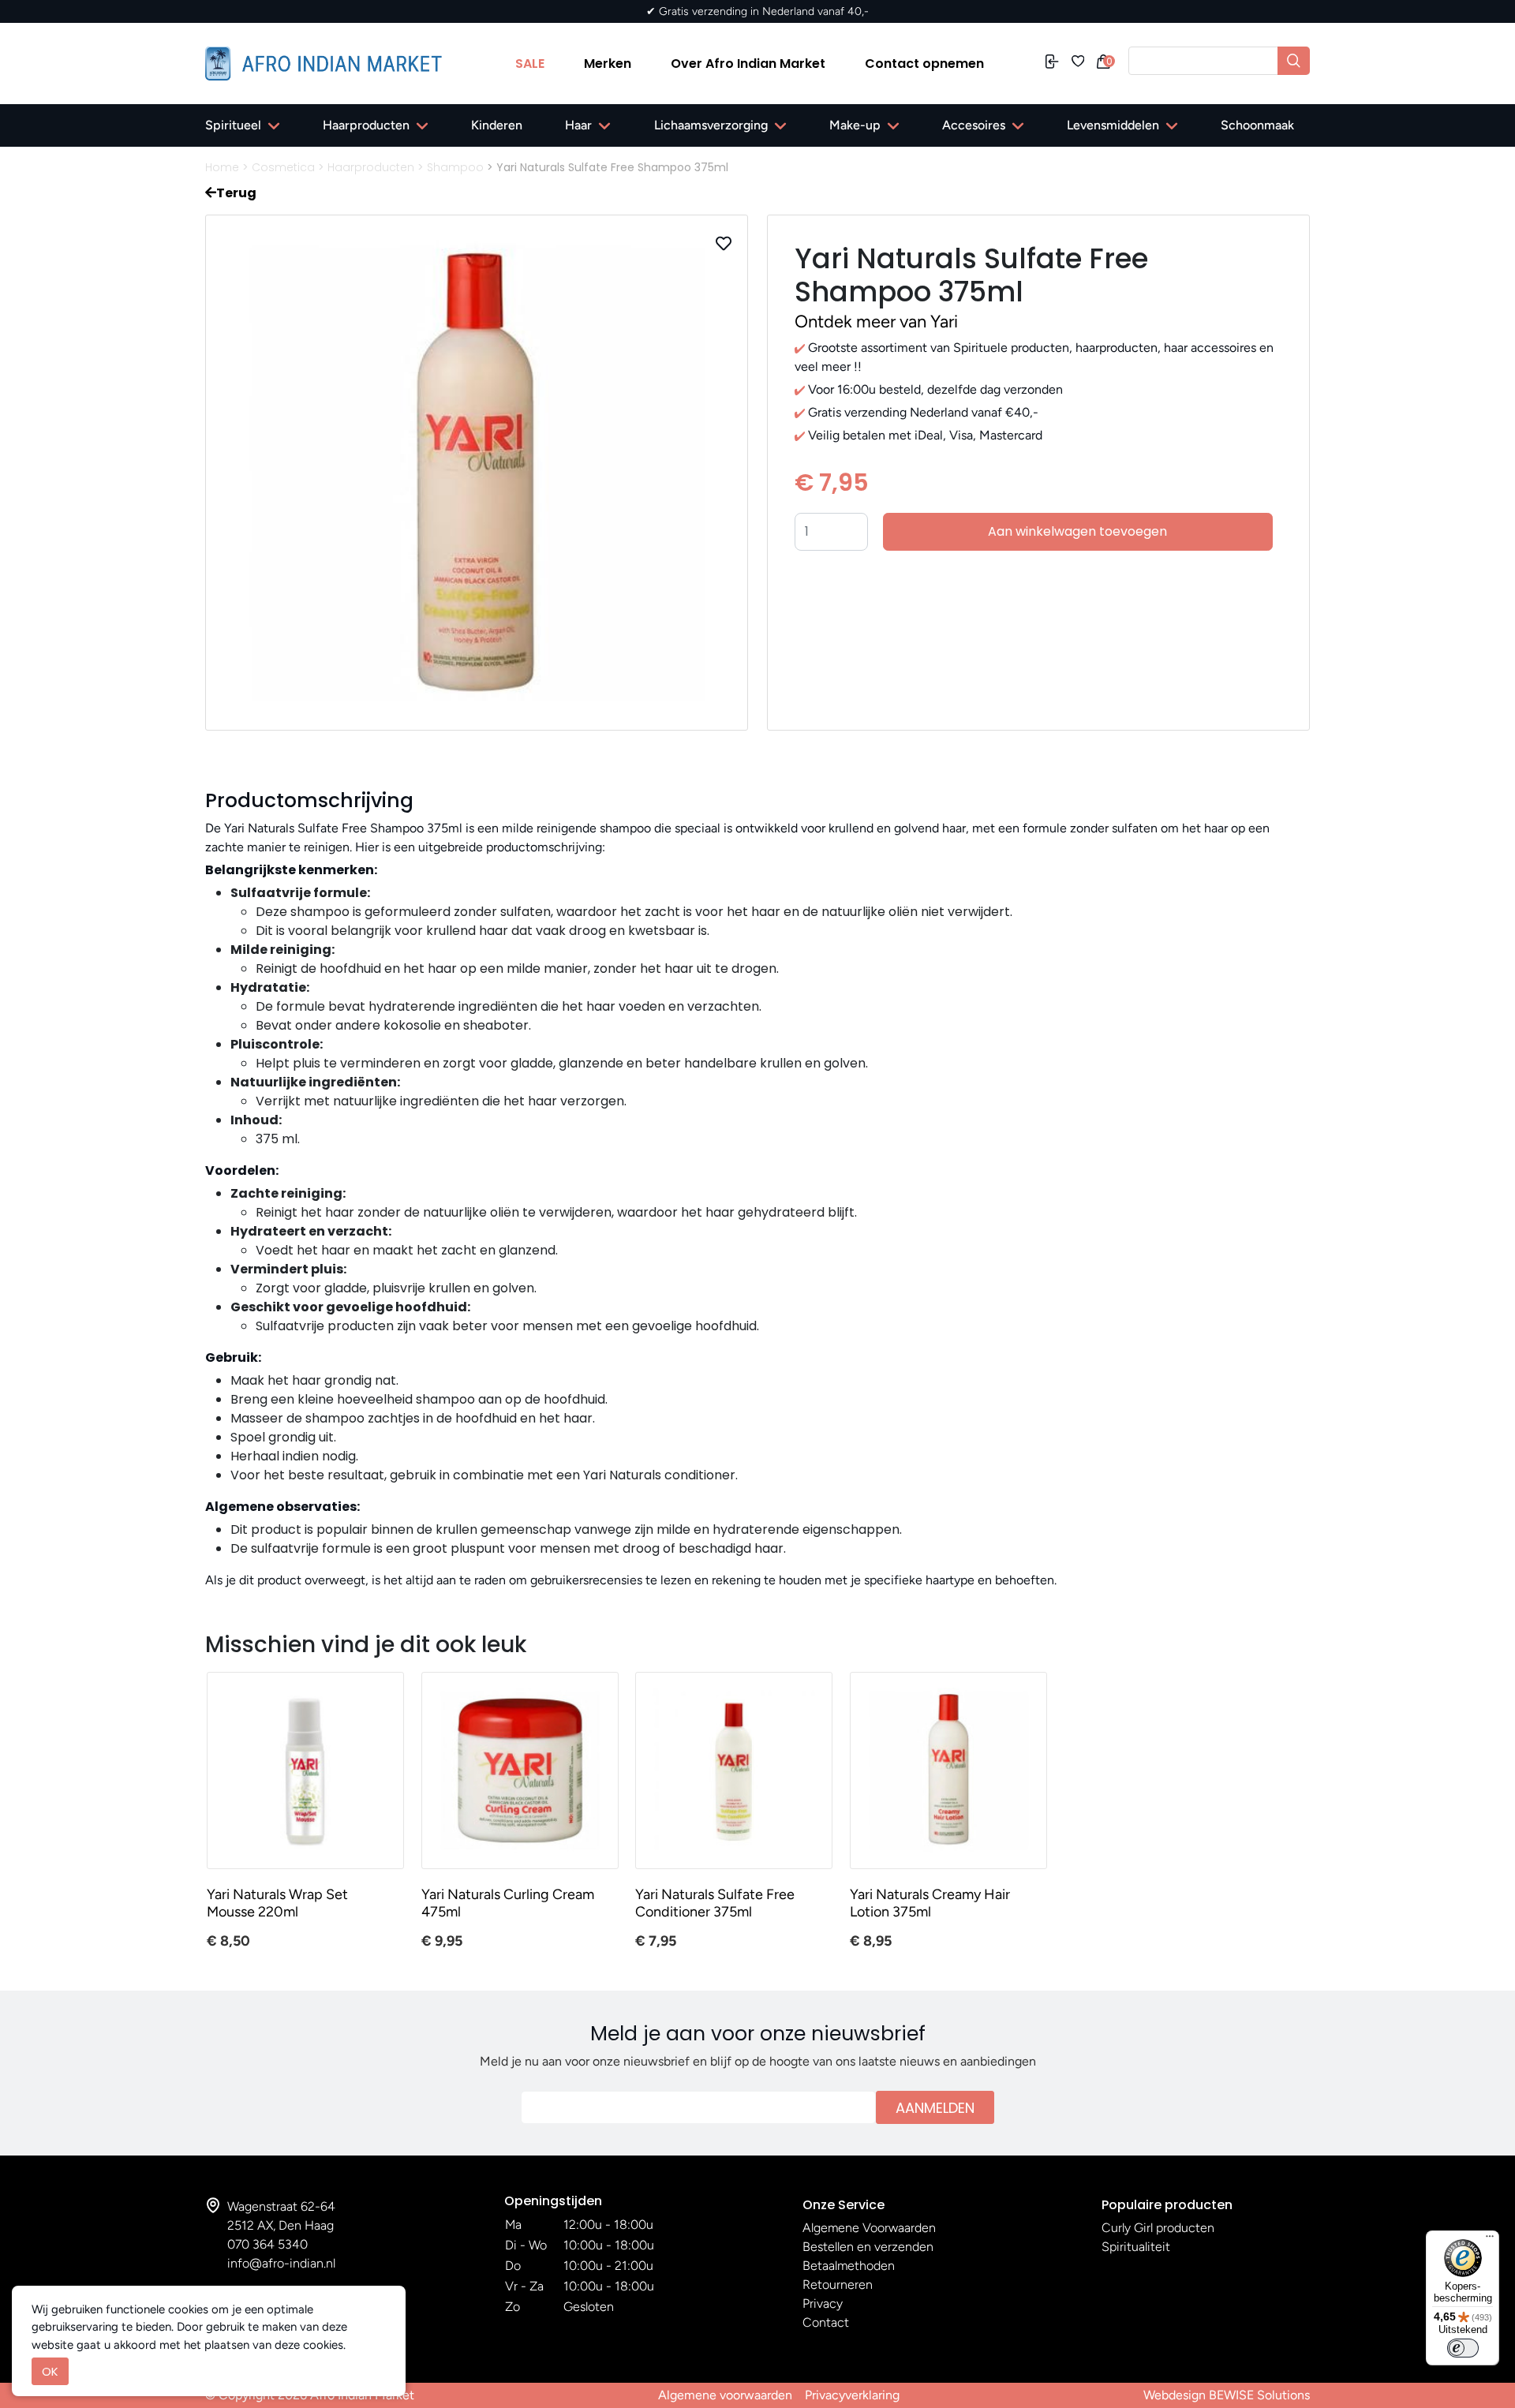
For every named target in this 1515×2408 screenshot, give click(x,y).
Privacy (823, 2303)
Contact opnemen (924, 64)
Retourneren (838, 2285)
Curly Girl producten (1158, 2228)
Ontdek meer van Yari (876, 322)
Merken (608, 64)
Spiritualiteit (1136, 2247)
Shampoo (455, 167)
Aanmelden (935, 2108)
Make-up (855, 125)
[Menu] (1490, 2240)
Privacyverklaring (852, 2395)
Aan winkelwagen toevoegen (1077, 531)
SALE (530, 64)
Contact (826, 2322)
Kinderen (497, 125)
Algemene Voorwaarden (869, 2228)
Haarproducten (366, 125)
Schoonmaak (1257, 125)
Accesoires (974, 125)
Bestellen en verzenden (868, 2247)
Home (222, 167)
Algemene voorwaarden (725, 2395)
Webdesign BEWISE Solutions (1227, 2395)
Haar (578, 125)
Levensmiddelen (1113, 125)
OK (50, 2371)
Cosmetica (283, 167)
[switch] (1463, 2348)
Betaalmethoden (849, 2266)
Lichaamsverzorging (711, 125)
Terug (236, 193)
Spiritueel (233, 125)
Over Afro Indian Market (748, 64)
